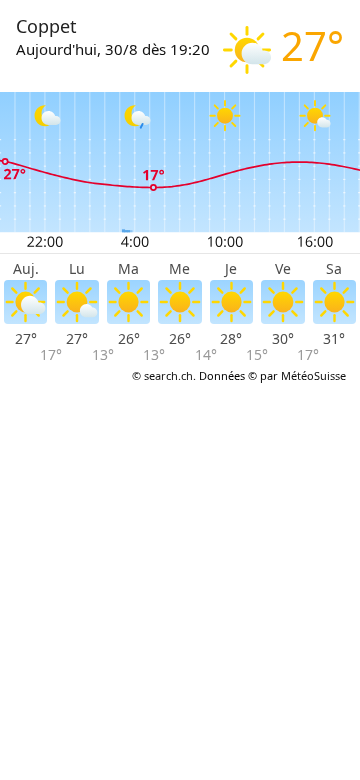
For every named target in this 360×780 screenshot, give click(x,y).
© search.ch (162, 375)
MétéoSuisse (313, 375)
